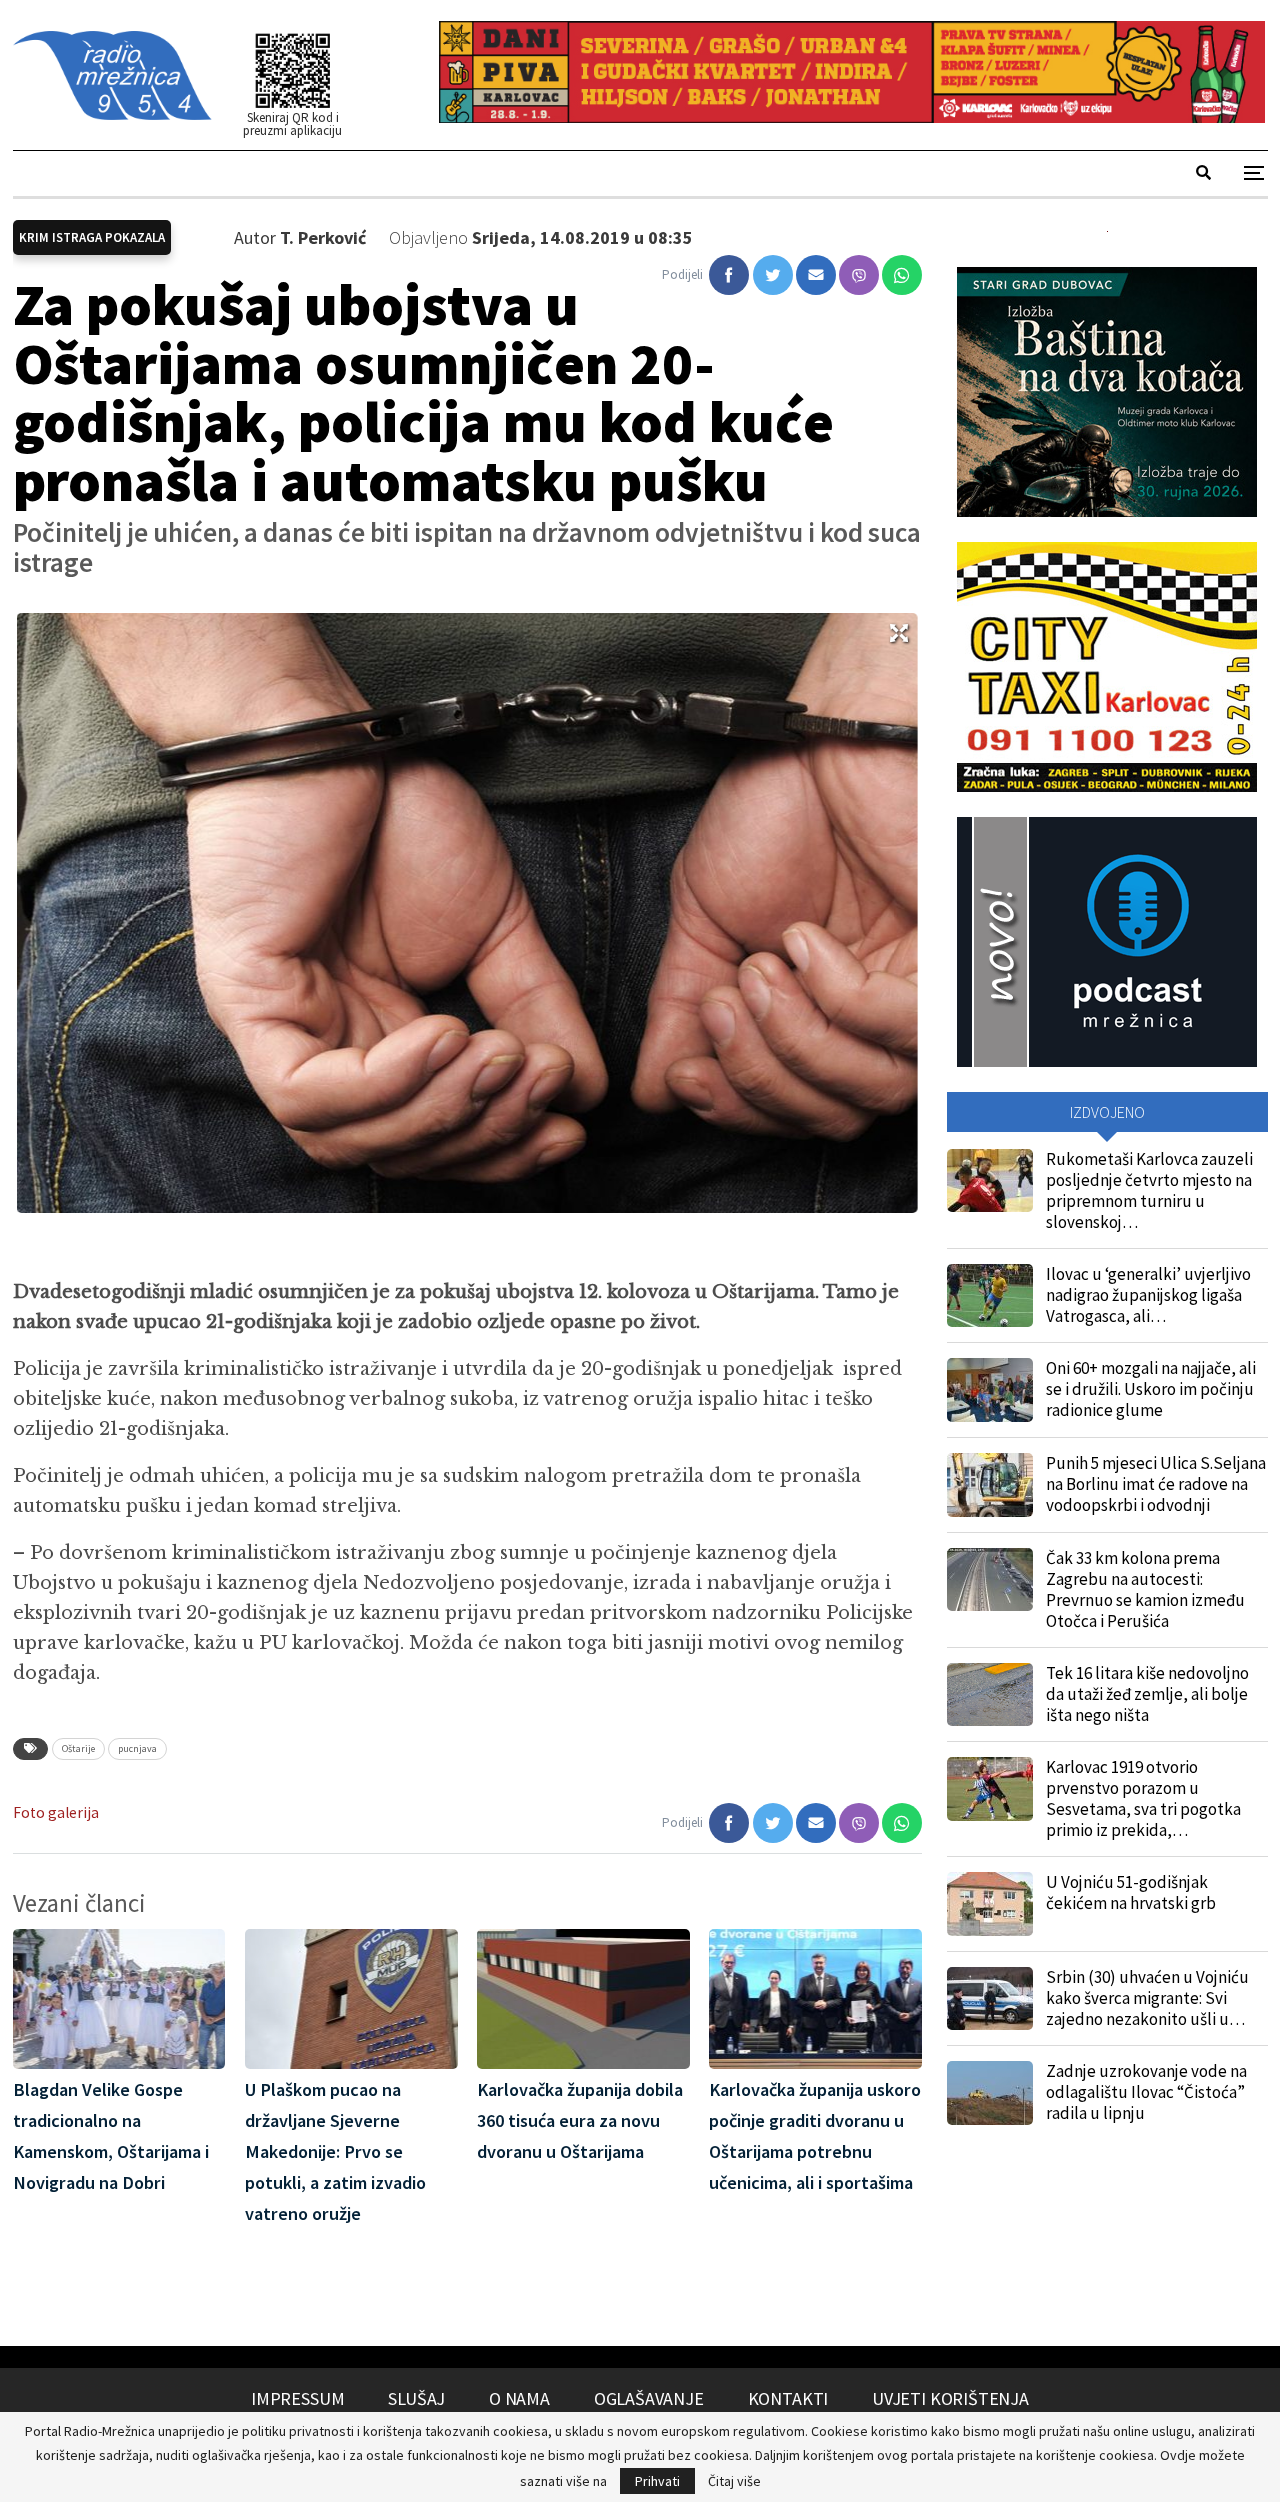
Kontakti (788, 2398)
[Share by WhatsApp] (902, 275)
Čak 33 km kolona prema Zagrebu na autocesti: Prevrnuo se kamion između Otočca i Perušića (1145, 1589)
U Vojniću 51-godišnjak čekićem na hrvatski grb (1131, 1892)
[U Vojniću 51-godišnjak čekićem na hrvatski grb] (990, 1904)
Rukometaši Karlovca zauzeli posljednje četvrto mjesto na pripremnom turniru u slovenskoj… (1149, 1190)
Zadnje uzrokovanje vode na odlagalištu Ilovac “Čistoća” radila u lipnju (1146, 2092)
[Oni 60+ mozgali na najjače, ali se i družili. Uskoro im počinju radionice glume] (990, 1390)
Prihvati (657, 2481)
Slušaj (416, 2398)
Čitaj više (734, 2481)
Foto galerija (56, 1812)
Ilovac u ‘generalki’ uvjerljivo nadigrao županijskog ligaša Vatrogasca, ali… (1148, 1295)
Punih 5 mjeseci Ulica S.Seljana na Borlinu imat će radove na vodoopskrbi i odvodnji (1156, 1484)
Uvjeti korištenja (950, 2398)
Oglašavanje (649, 2398)
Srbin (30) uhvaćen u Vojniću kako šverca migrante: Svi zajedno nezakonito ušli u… (1147, 1998)
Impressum (297, 2398)
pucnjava (137, 1748)
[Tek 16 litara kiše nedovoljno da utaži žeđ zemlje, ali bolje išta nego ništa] (990, 1695)
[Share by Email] (816, 275)
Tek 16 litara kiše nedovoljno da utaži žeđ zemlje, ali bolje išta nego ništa (1147, 1694)
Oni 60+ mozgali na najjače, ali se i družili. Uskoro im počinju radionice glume (1151, 1389)
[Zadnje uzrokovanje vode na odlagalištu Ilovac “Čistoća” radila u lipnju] (990, 2093)
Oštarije (78, 1748)
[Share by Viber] (859, 275)
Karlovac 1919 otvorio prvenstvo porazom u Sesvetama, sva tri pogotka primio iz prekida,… (1143, 1798)
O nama (519, 2398)
